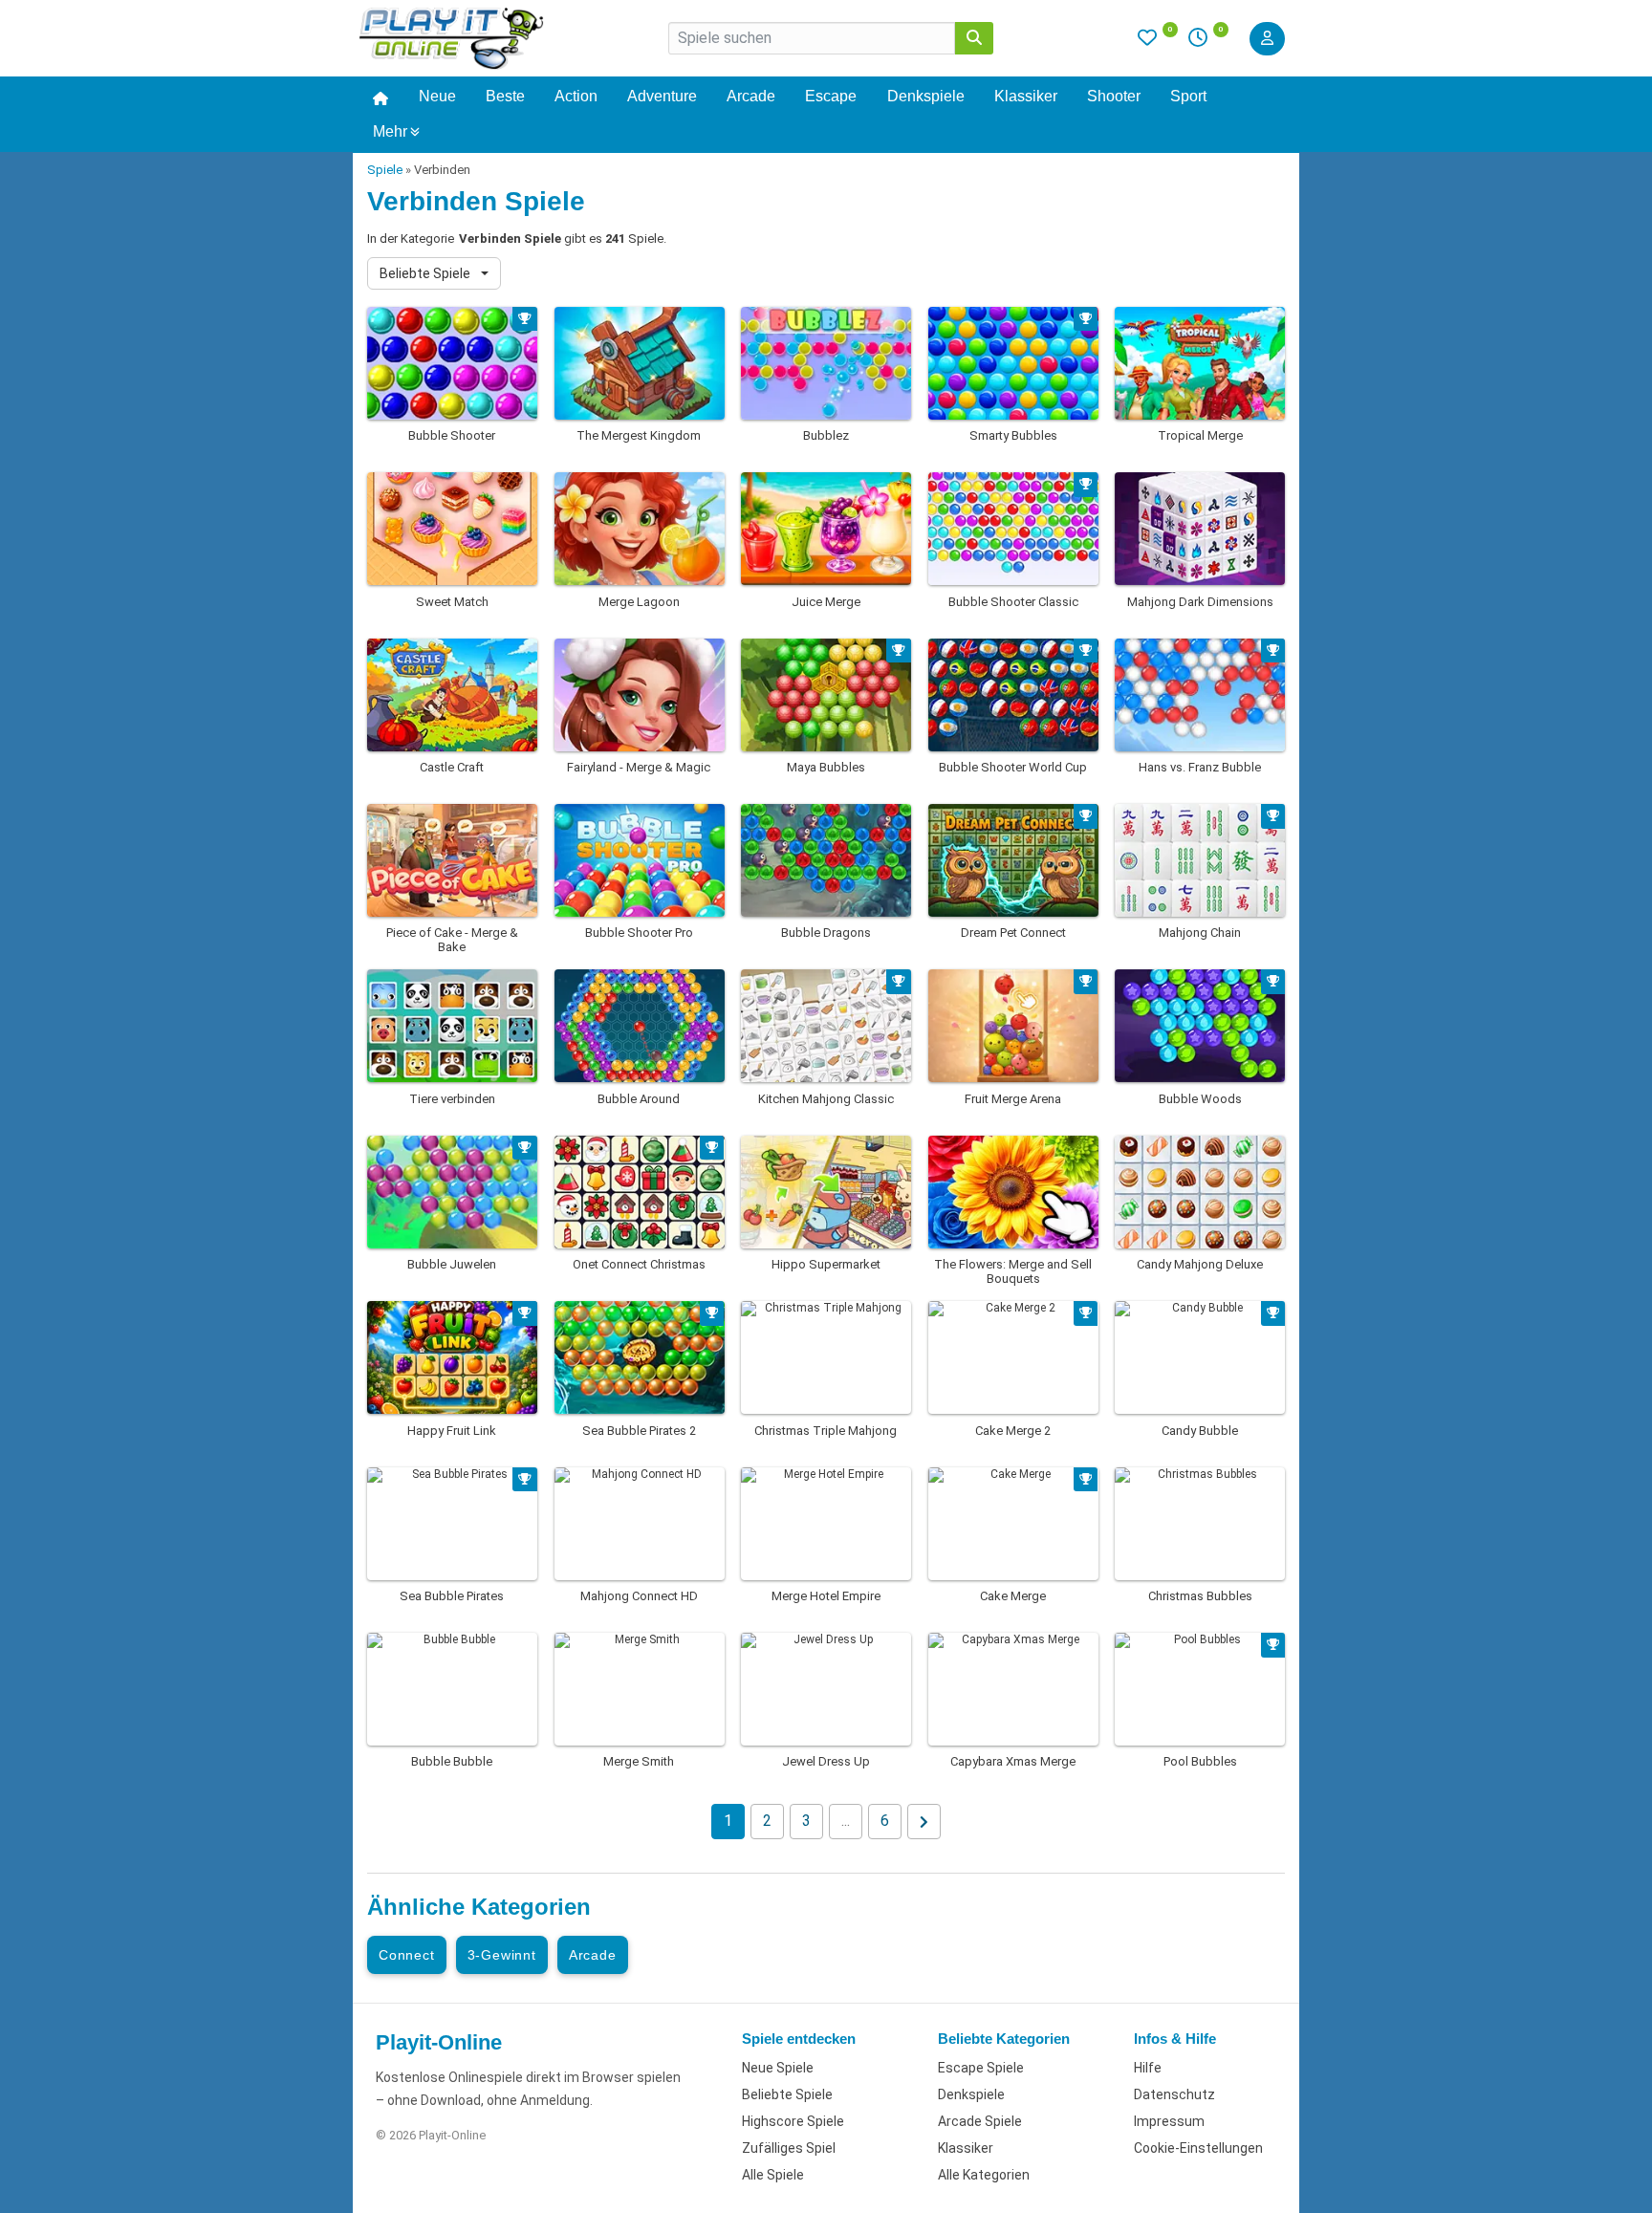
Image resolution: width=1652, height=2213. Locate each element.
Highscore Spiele (793, 2121)
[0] (1158, 42)
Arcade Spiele (980, 2121)
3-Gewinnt (502, 1955)
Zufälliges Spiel (789, 2148)
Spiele (385, 170)
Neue (437, 96)
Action (576, 96)
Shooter (1114, 96)
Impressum (1169, 2121)
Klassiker (1026, 96)
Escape (831, 96)
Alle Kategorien (984, 2175)
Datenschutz (1174, 2094)
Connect (407, 1955)
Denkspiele (926, 96)
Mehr (390, 131)
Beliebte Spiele (426, 273)
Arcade (751, 96)
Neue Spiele (778, 2068)
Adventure (662, 96)
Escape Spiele (981, 2068)
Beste (505, 96)
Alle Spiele (773, 2175)
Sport (1188, 96)
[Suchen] (974, 38)
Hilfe (1148, 2068)
